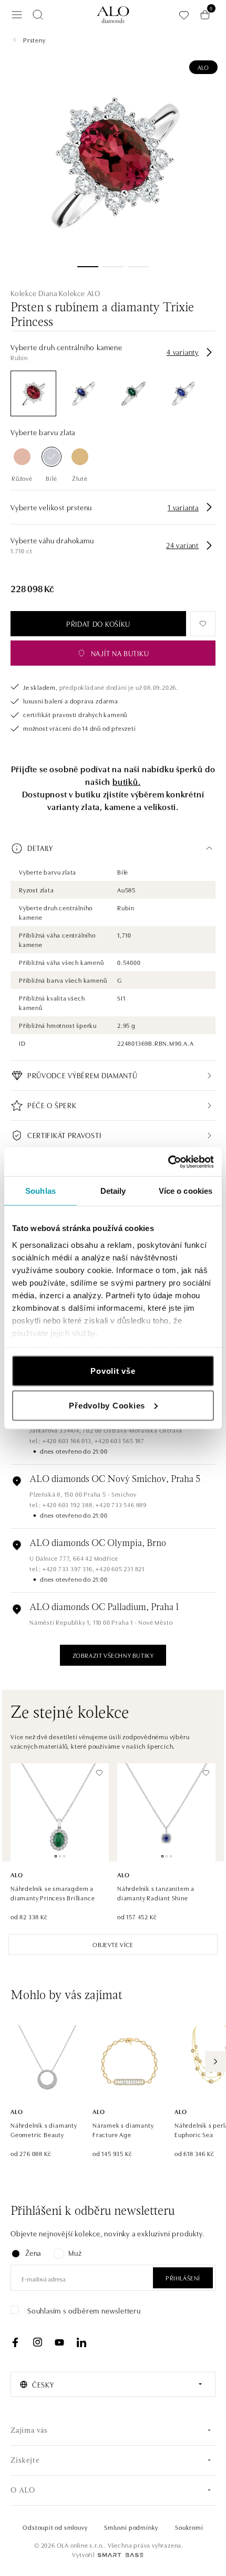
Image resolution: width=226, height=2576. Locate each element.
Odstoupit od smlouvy (55, 2527)
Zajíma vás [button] (29, 2431)
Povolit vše (113, 1371)
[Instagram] (37, 2342)
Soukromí (189, 2527)
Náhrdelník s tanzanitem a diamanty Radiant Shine (156, 1893)
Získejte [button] (25, 2461)
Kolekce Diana (34, 293)
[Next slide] (215, 2062)
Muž (75, 2253)
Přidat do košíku (98, 624)
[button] (113, 848)
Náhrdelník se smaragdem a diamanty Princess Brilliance (53, 1893)
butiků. (127, 781)
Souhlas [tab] (40, 1191)
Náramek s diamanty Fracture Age (123, 2130)
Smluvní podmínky (131, 2527)
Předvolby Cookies (107, 1405)
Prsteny (34, 40)
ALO (203, 67)
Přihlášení (183, 2278)
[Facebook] (15, 2342)
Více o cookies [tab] (186, 1191)
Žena (33, 2253)
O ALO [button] (23, 2491)
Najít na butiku (120, 653)
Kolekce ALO (80, 293)
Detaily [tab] (113, 1191)
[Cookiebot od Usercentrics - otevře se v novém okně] (168, 1162)
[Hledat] (38, 15)
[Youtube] (59, 2342)
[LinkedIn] (81, 2342)
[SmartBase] (120, 2555)
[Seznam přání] (184, 15)
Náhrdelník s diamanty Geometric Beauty (44, 2130)
